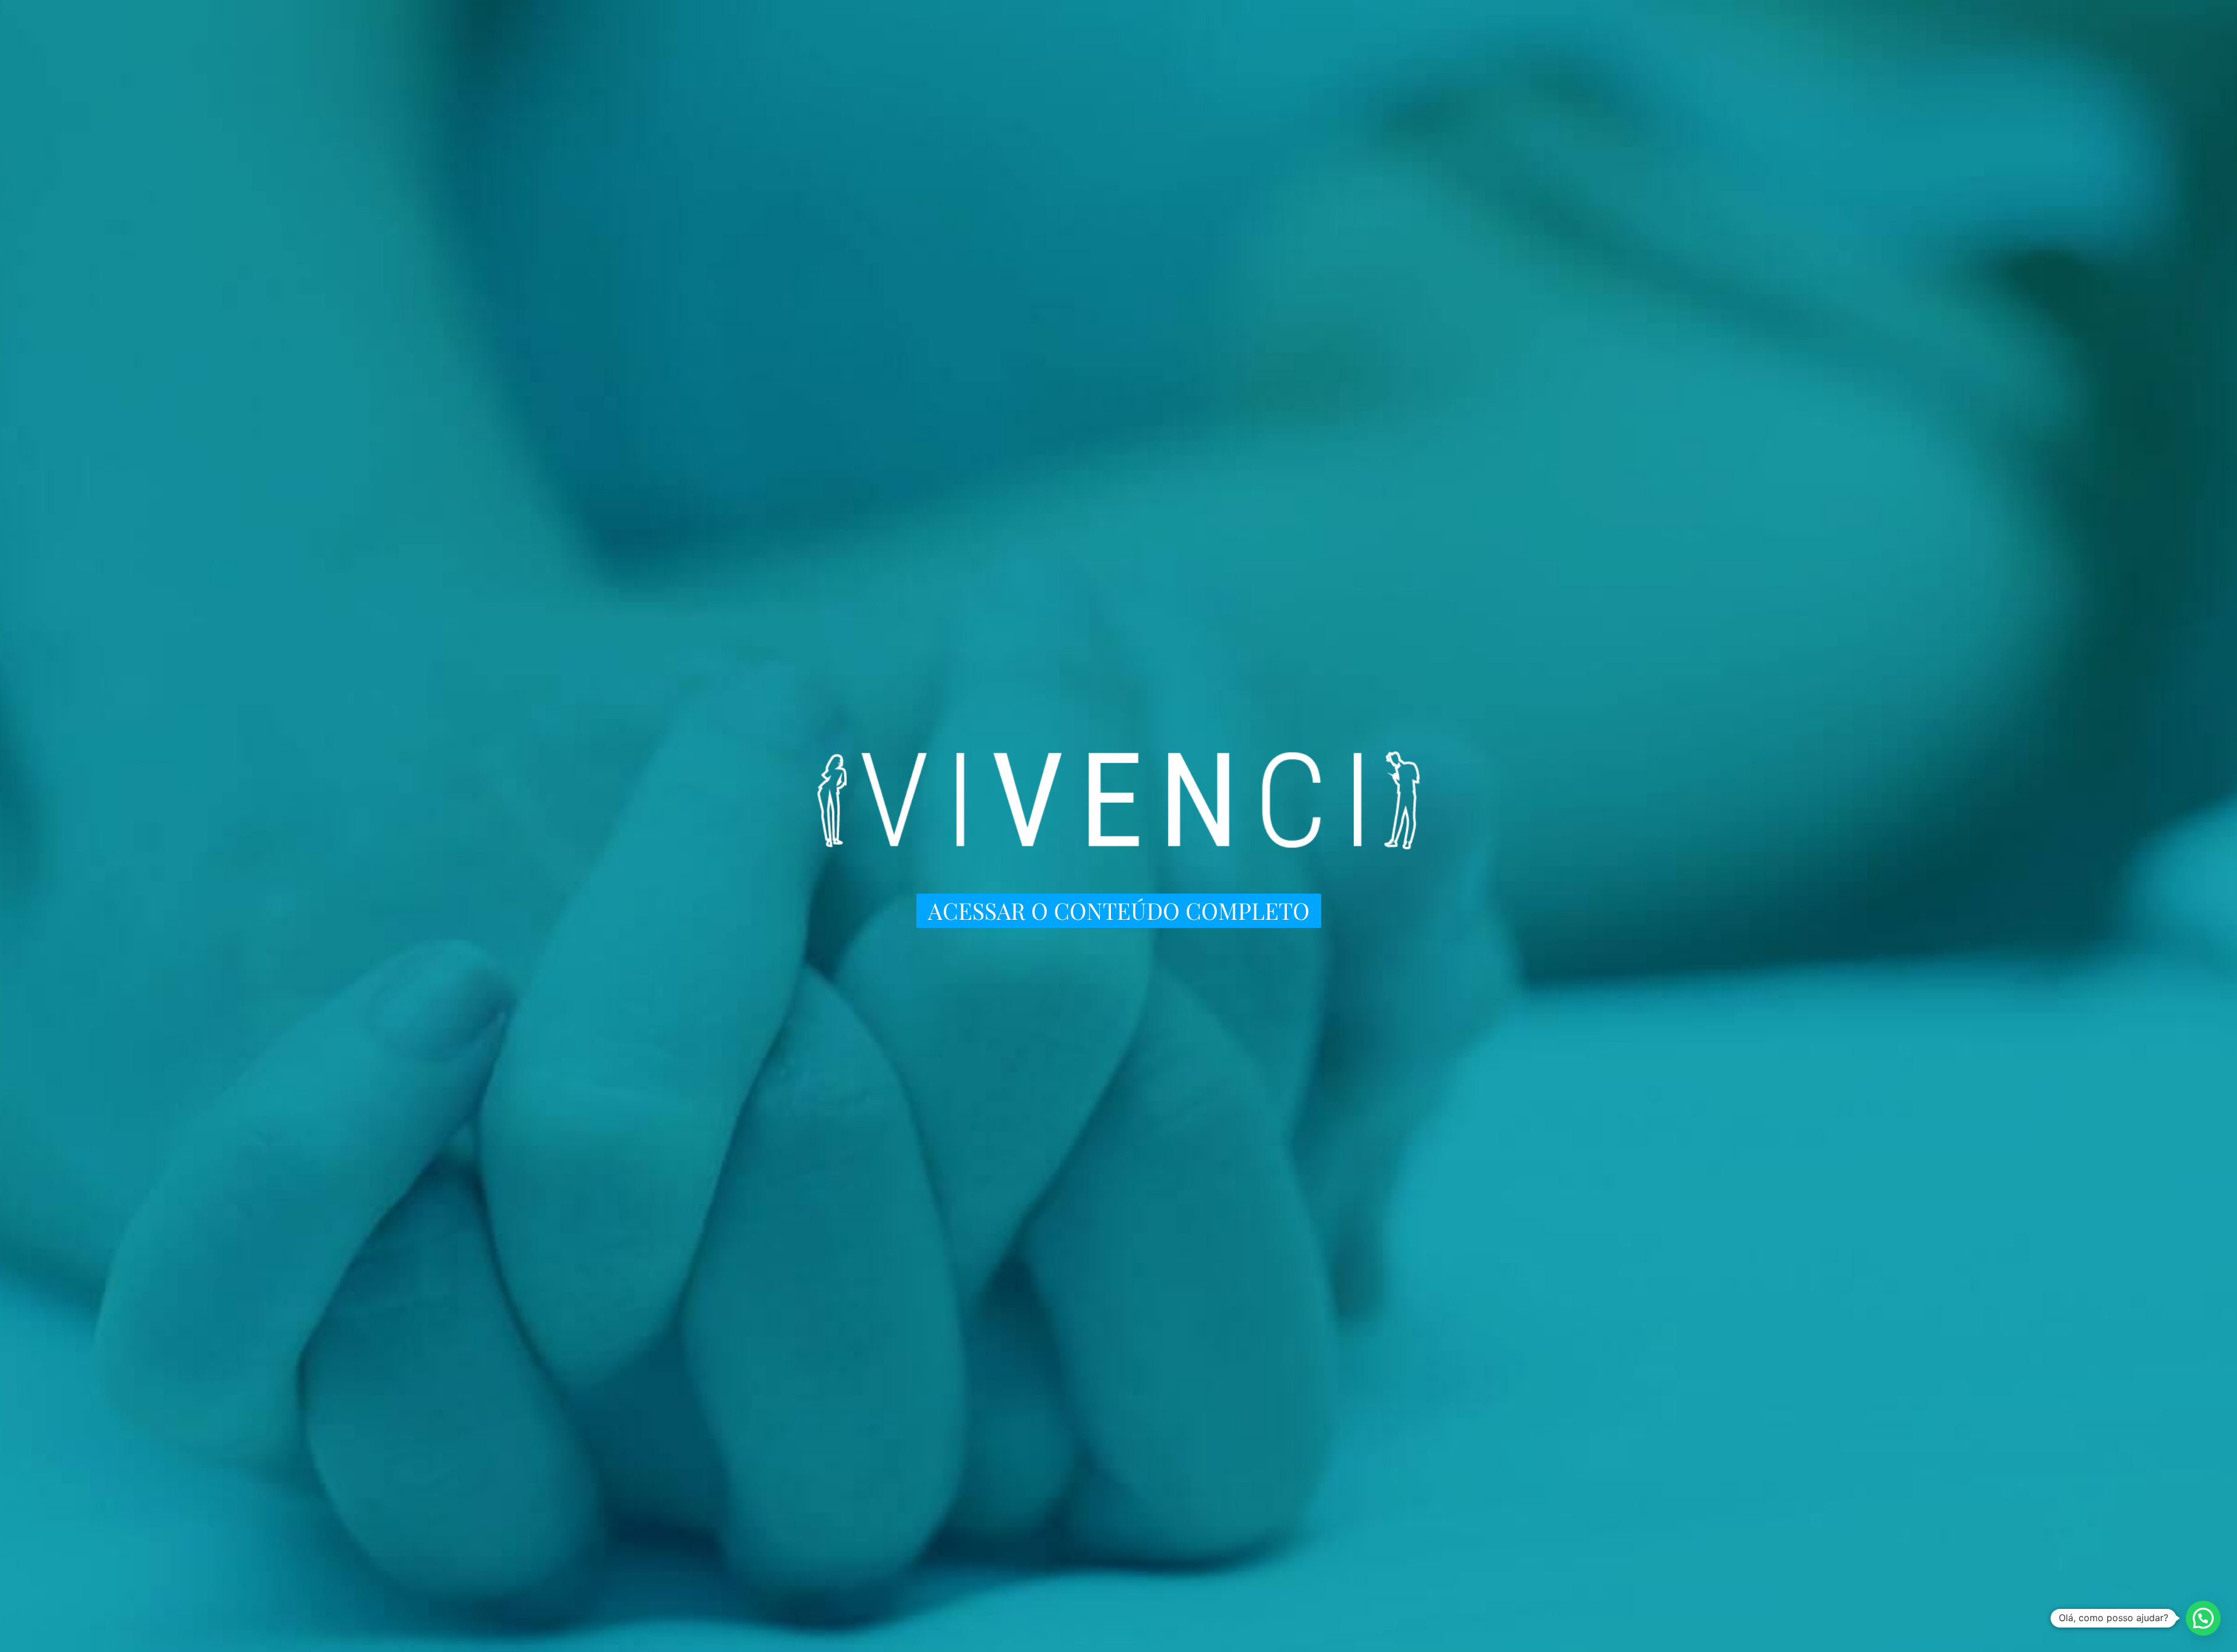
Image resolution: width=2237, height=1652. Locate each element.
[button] (2203, 1618)
